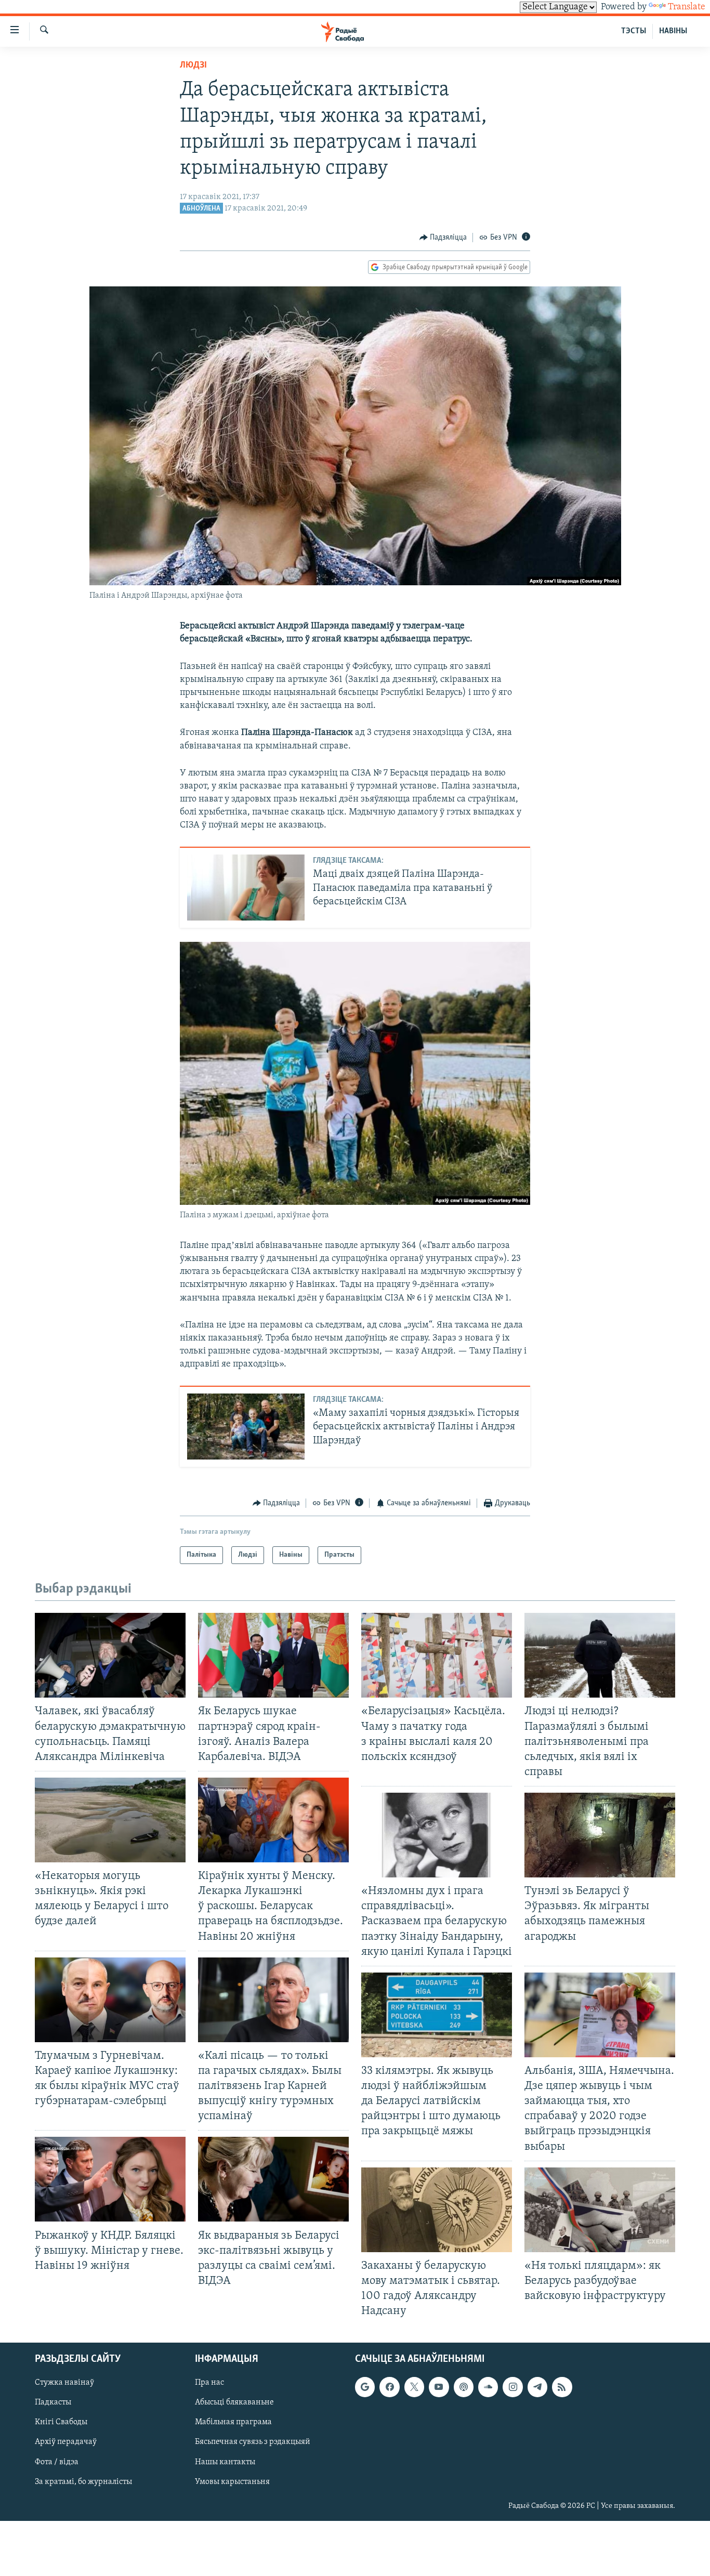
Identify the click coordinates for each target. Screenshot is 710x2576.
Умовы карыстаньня (232, 2482)
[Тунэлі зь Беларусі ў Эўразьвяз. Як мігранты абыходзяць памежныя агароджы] (600, 1835)
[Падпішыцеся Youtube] (439, 2387)
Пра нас (209, 2383)
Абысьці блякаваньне (234, 2403)
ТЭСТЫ (634, 31)
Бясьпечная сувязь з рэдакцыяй (253, 2442)
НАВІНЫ (673, 31)
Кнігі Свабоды (61, 2423)
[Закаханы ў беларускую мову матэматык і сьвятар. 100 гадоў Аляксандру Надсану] (437, 2210)
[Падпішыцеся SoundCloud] (488, 2387)
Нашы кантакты (225, 2462)
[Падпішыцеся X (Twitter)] (414, 2387)
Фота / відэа (57, 2462)
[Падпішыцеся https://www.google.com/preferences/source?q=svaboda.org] (365, 2387)
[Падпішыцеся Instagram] (512, 2387)
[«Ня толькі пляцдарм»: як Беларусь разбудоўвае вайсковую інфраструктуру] (600, 2210)
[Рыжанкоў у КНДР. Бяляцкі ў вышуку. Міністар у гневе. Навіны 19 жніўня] (110, 2179)
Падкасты (53, 2403)
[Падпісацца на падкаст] (464, 2387)
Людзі (193, 65)
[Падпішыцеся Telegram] (537, 2387)
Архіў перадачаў (66, 2442)
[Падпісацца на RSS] (562, 2387)
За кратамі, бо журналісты (83, 2482)
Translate (687, 7)
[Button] (443, 238)
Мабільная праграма (233, 2423)
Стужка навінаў (64, 2383)
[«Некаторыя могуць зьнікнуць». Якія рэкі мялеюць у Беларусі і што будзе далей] (110, 1820)
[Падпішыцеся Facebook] (389, 2387)
